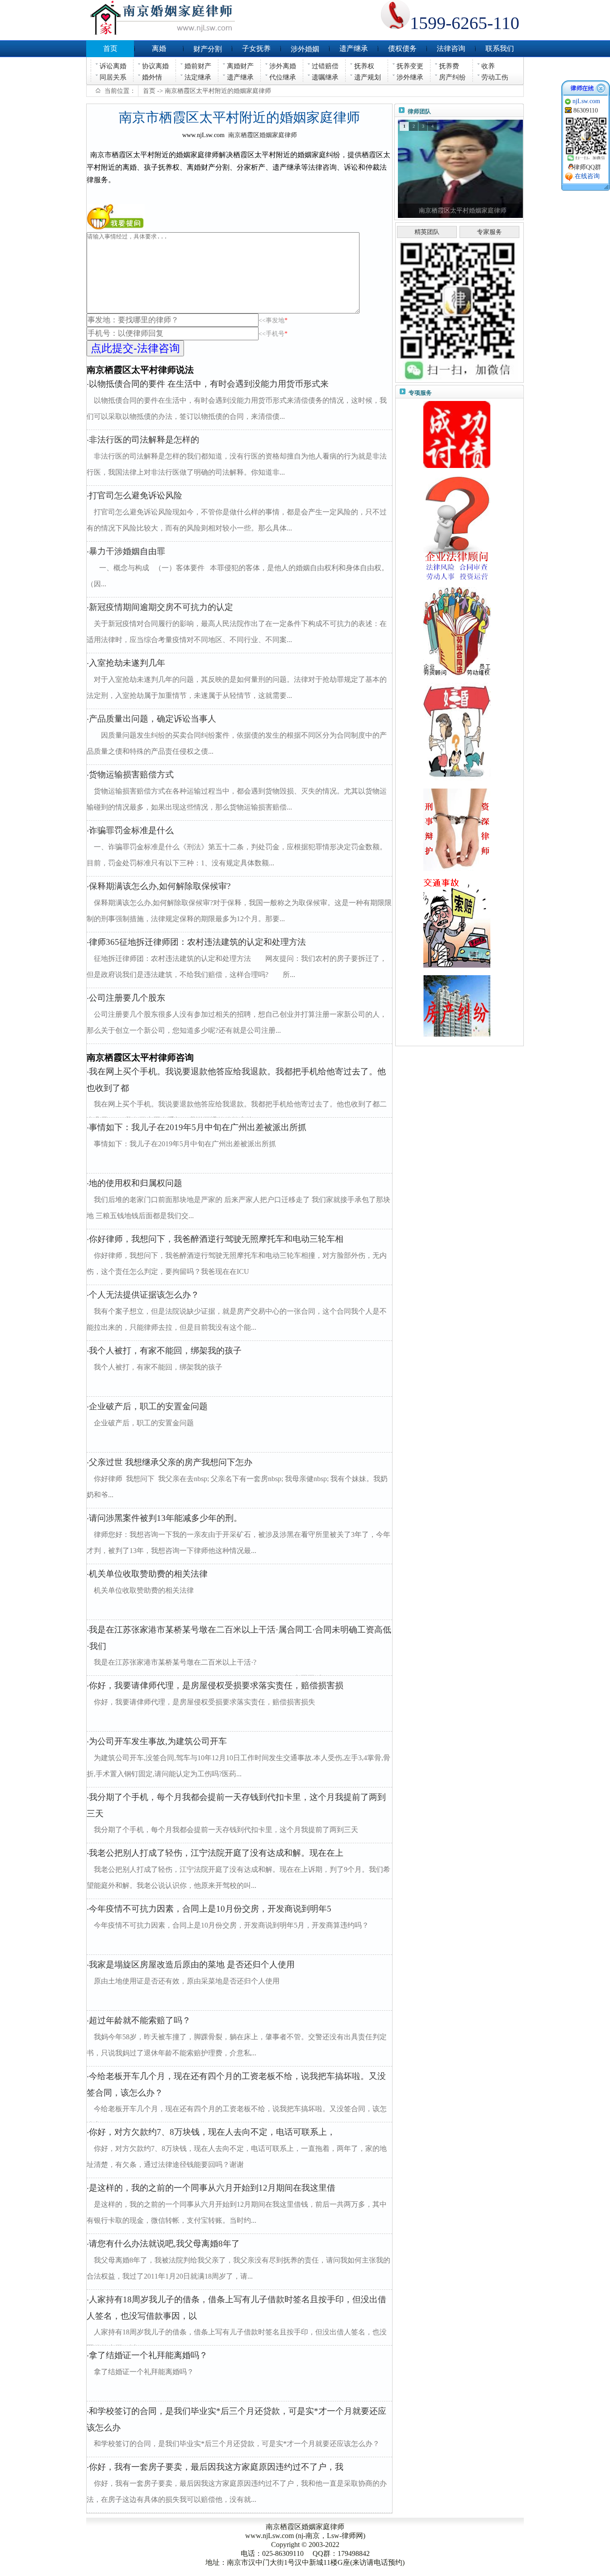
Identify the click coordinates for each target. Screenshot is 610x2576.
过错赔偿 (325, 66)
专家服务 (489, 232)
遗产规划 (368, 77)
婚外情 (152, 77)
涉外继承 (410, 77)
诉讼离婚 (113, 66)
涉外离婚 (283, 66)
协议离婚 (155, 66)
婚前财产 (198, 66)
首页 (149, 91)
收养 (488, 66)
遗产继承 (240, 77)
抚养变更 (410, 66)
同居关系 (113, 77)
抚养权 (364, 66)
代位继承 (283, 77)
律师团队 (419, 111)
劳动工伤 (495, 77)
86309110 (586, 111)
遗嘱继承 (325, 77)
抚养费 (449, 66)
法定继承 (198, 77)
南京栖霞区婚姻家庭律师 (263, 135)
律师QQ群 (587, 167)
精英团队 (427, 232)
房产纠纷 (452, 77)
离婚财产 (240, 66)
